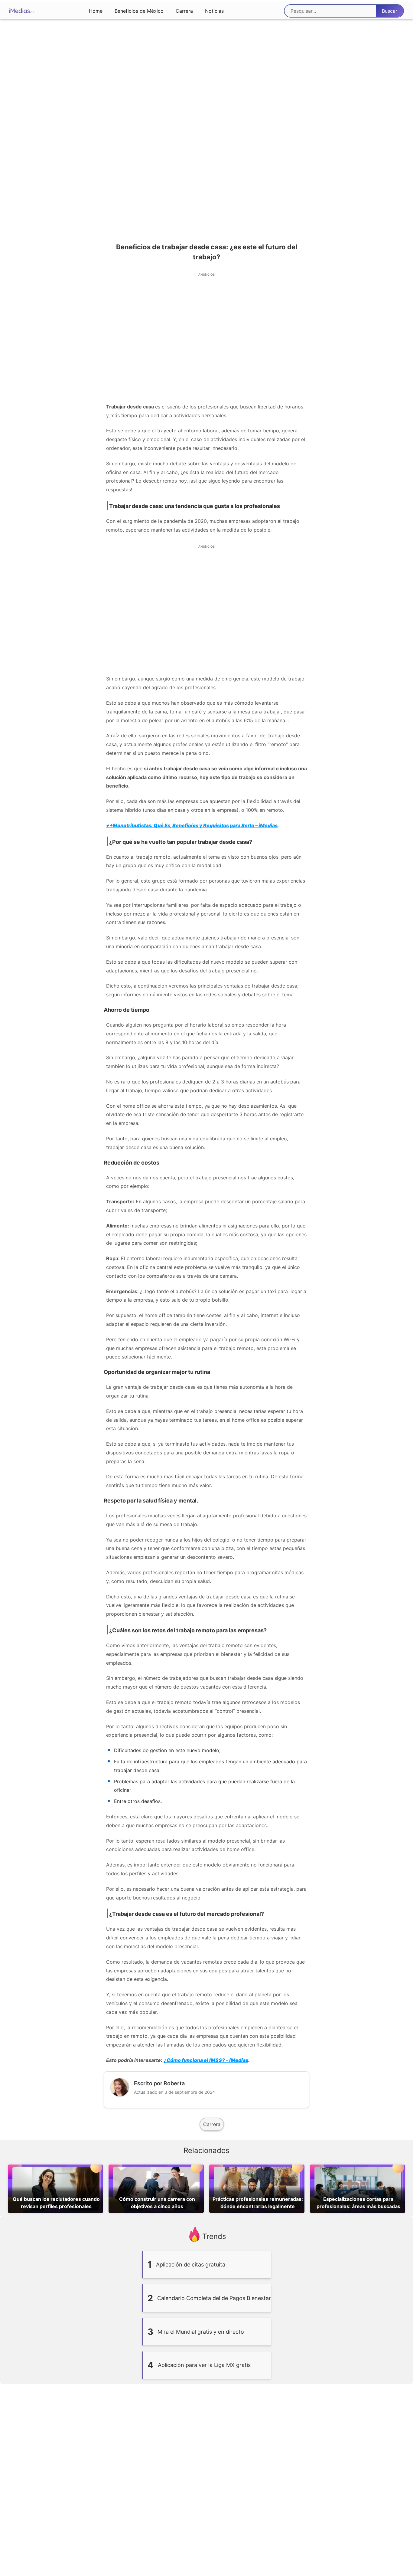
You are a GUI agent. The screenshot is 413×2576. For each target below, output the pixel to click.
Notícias (214, 11)
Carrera (184, 11)
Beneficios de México (139, 11)
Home (96, 11)
